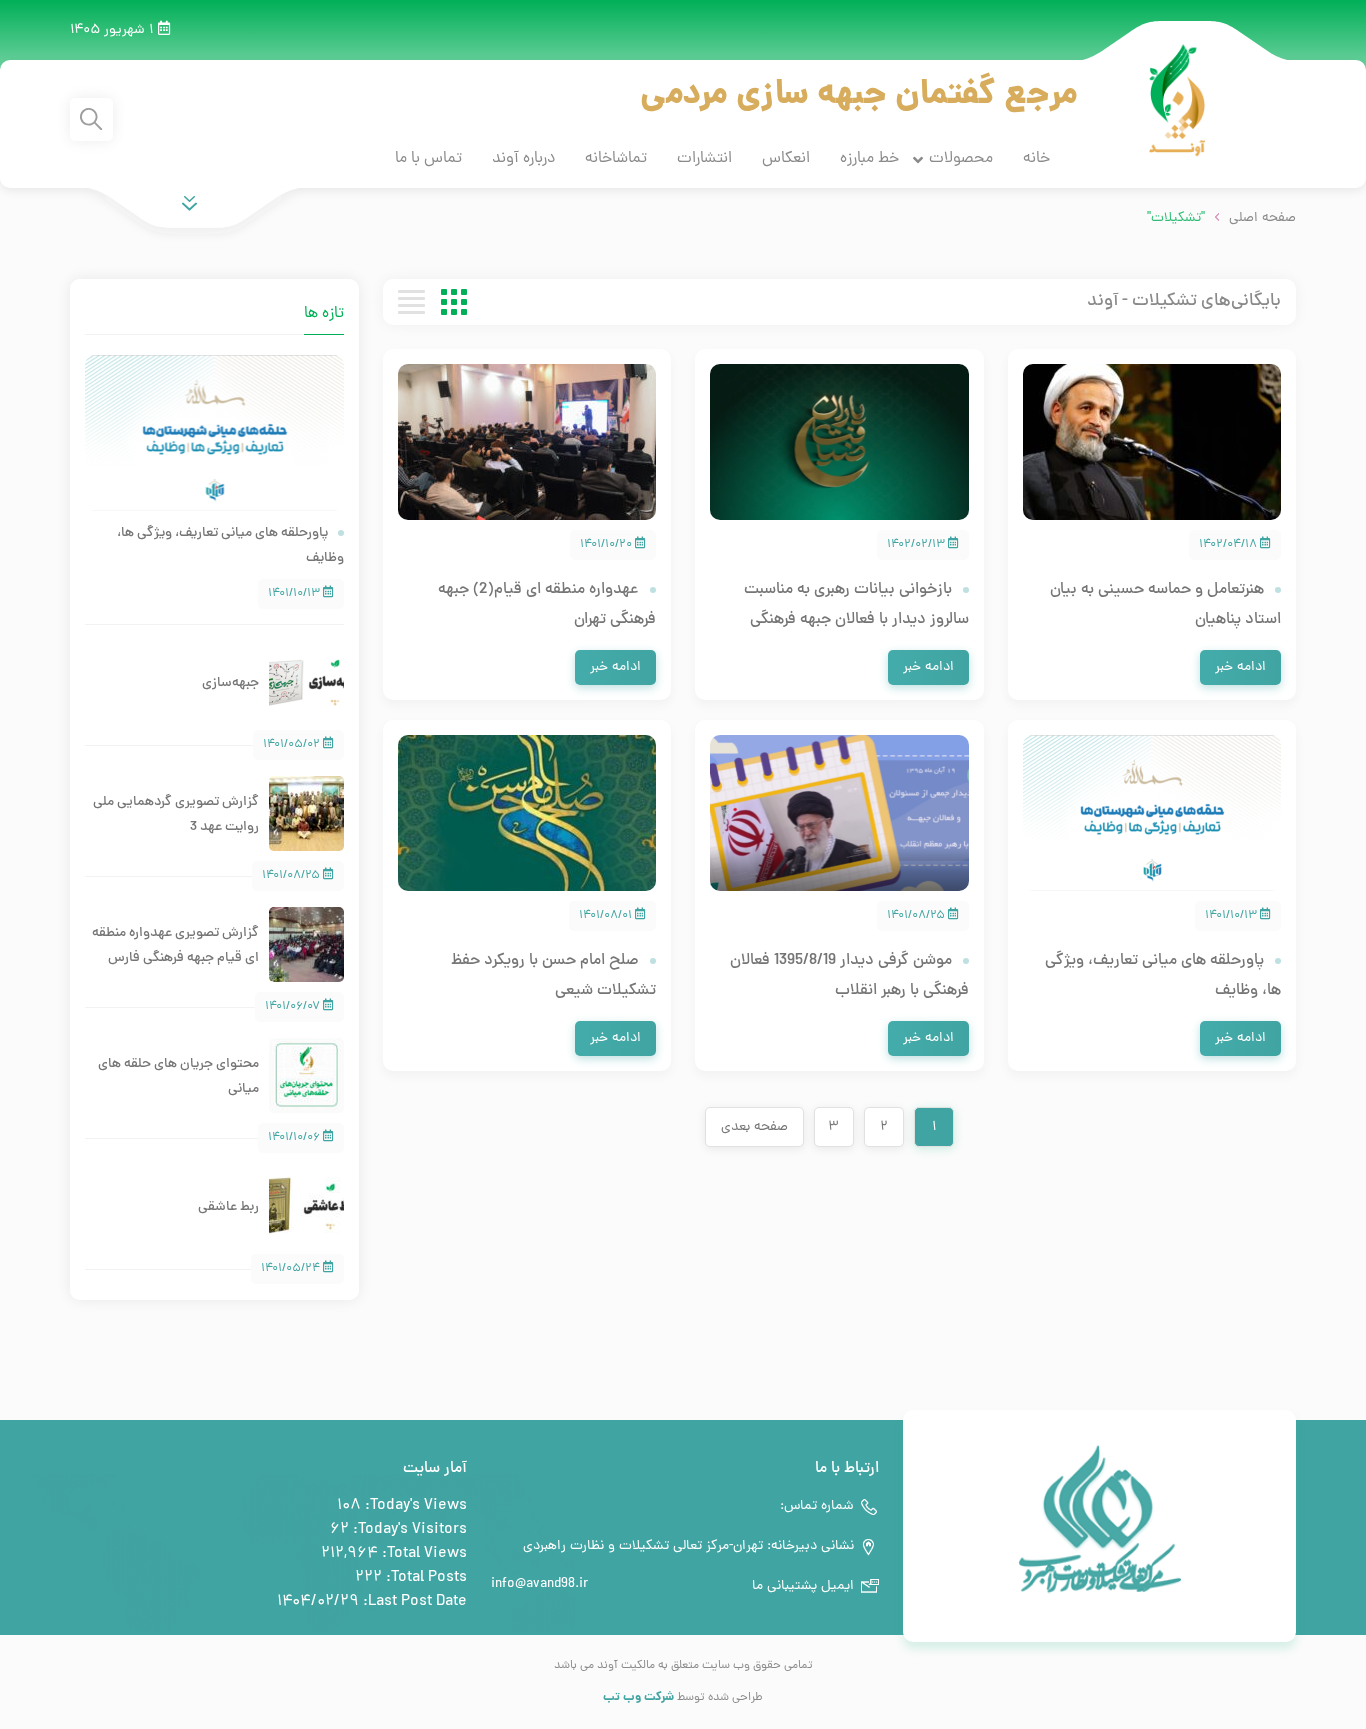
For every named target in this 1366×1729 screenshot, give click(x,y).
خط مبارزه (869, 159)
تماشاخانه (616, 159)
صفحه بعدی (754, 1127)
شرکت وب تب (638, 1697)
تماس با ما (428, 159)
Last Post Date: (413, 1602)
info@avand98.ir (539, 1584)
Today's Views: (414, 1506)
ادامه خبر (1240, 667)
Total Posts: (424, 1578)
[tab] (194, 302)
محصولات (961, 159)
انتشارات (704, 159)
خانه (1036, 159)
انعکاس (786, 159)
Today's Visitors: (408, 1530)
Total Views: (422, 1554)
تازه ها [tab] (324, 314)
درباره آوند (523, 159)
